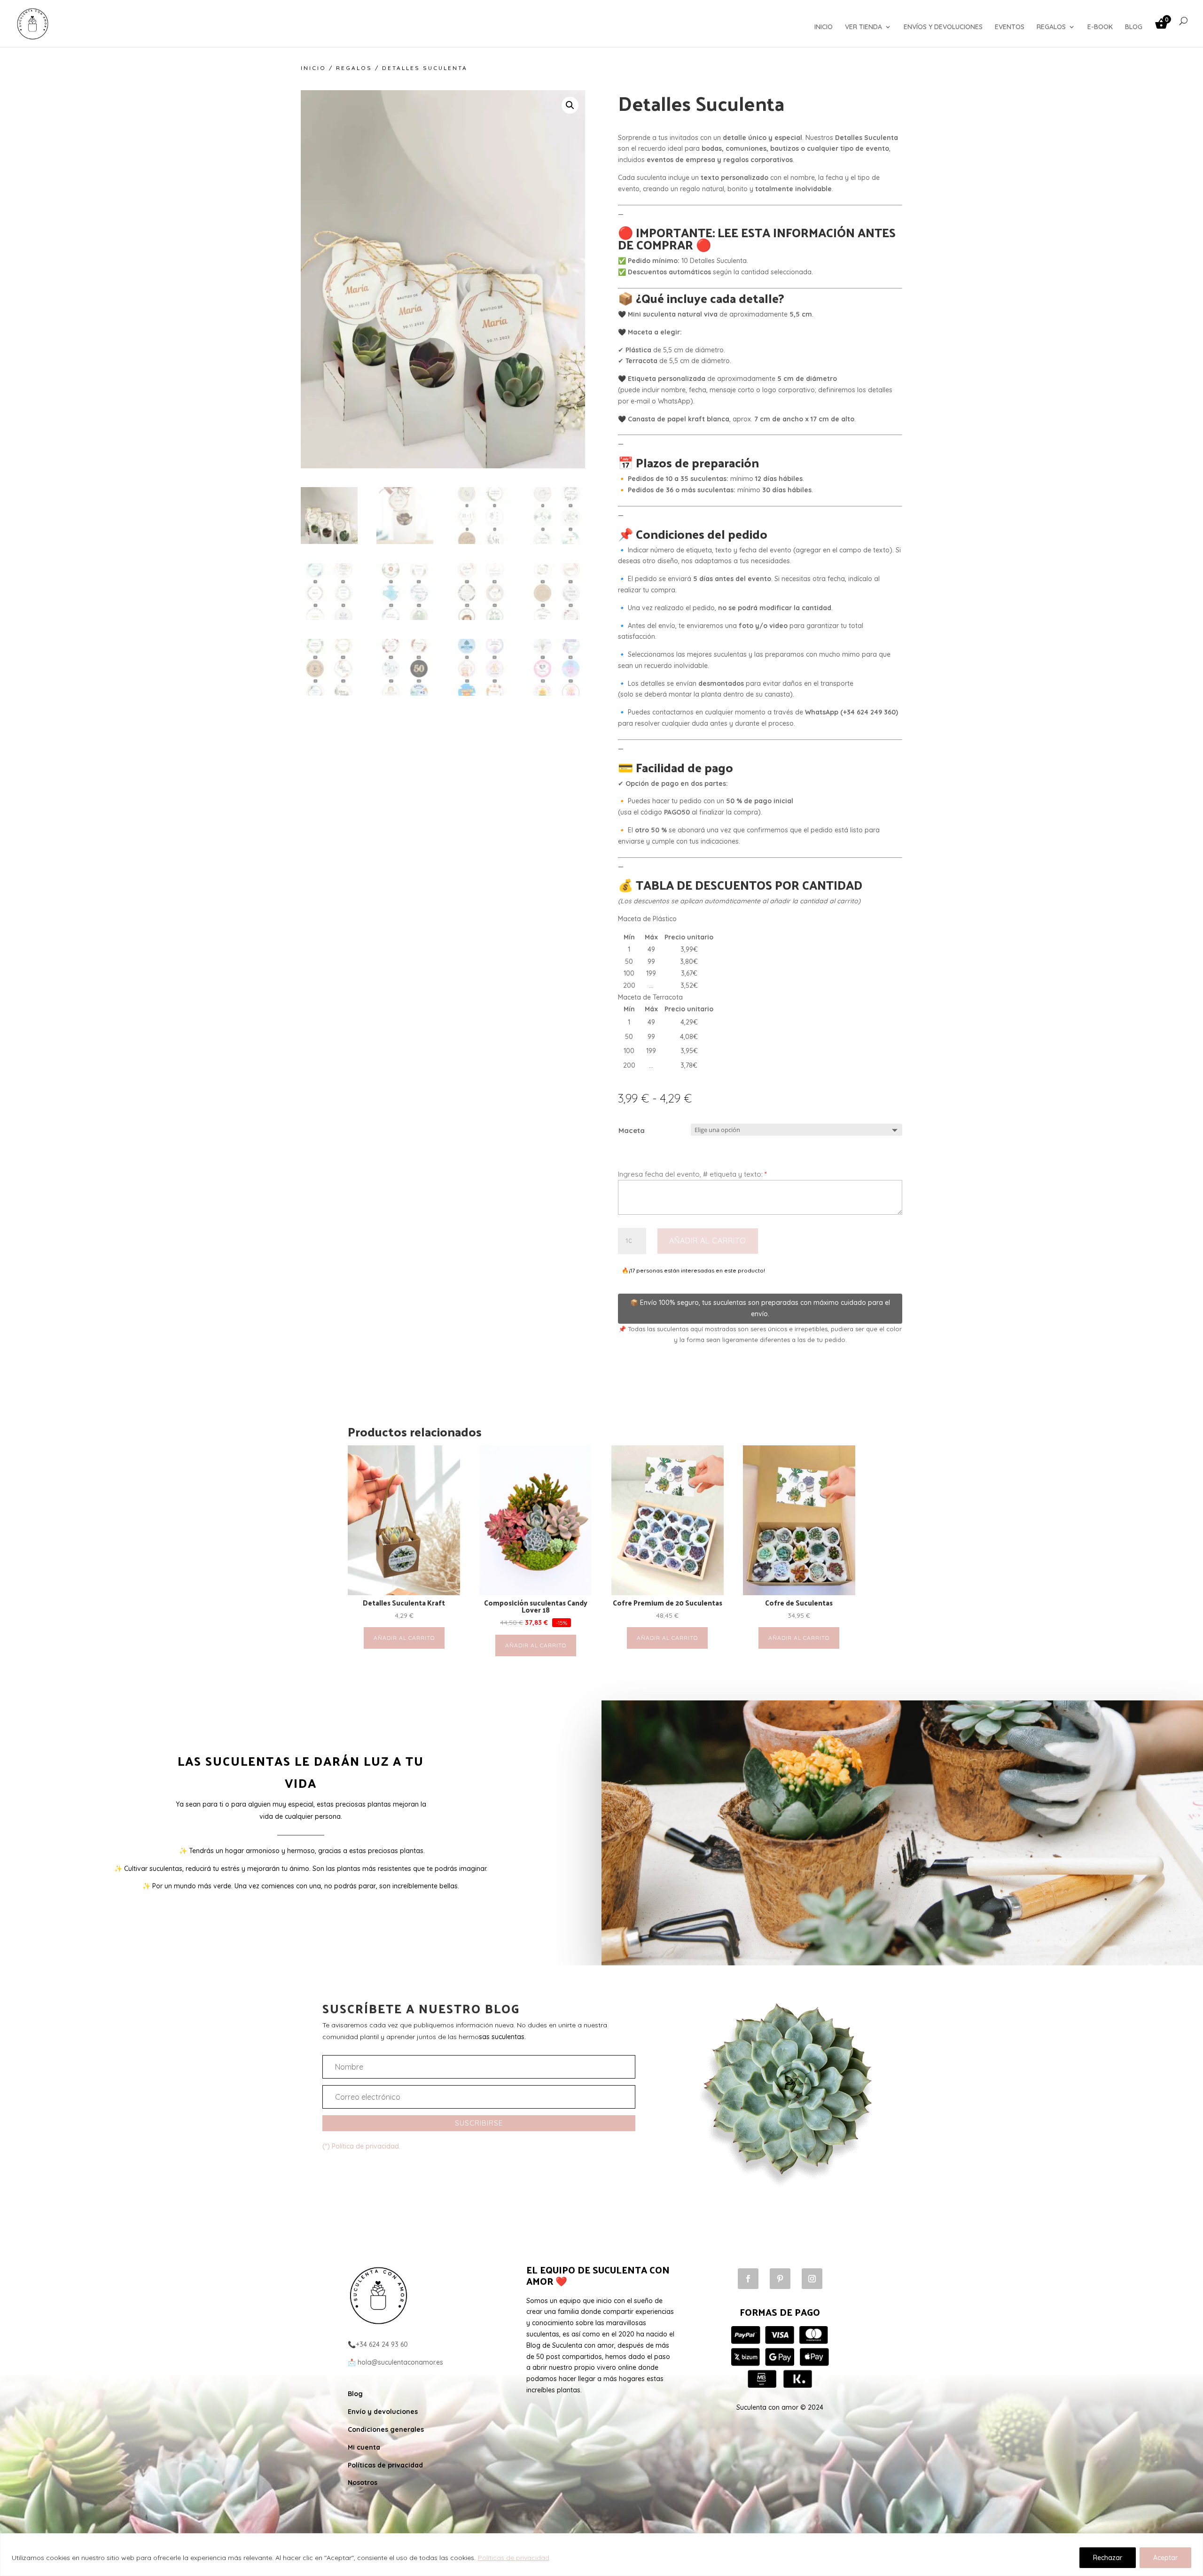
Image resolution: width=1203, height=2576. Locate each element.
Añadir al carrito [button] (404, 1638)
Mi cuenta (364, 2447)
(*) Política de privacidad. (361, 2146)
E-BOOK (1100, 27)
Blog (355, 2394)
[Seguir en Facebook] (748, 2279)
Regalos (354, 68)
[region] (601, 2555)
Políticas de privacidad (514, 2558)
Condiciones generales (386, 2429)
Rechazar (1108, 2558)
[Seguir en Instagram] (812, 2279)
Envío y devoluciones (383, 2412)
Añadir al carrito (708, 1241)
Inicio (313, 68)
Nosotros (363, 2483)
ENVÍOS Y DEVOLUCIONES (943, 27)
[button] (570, 105)
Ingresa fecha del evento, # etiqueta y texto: (692, 1174)
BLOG (1134, 27)
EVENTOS (1010, 27)
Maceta (632, 1130)
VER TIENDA (863, 27)
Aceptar (1165, 2558)
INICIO (824, 27)
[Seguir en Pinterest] (780, 2279)
